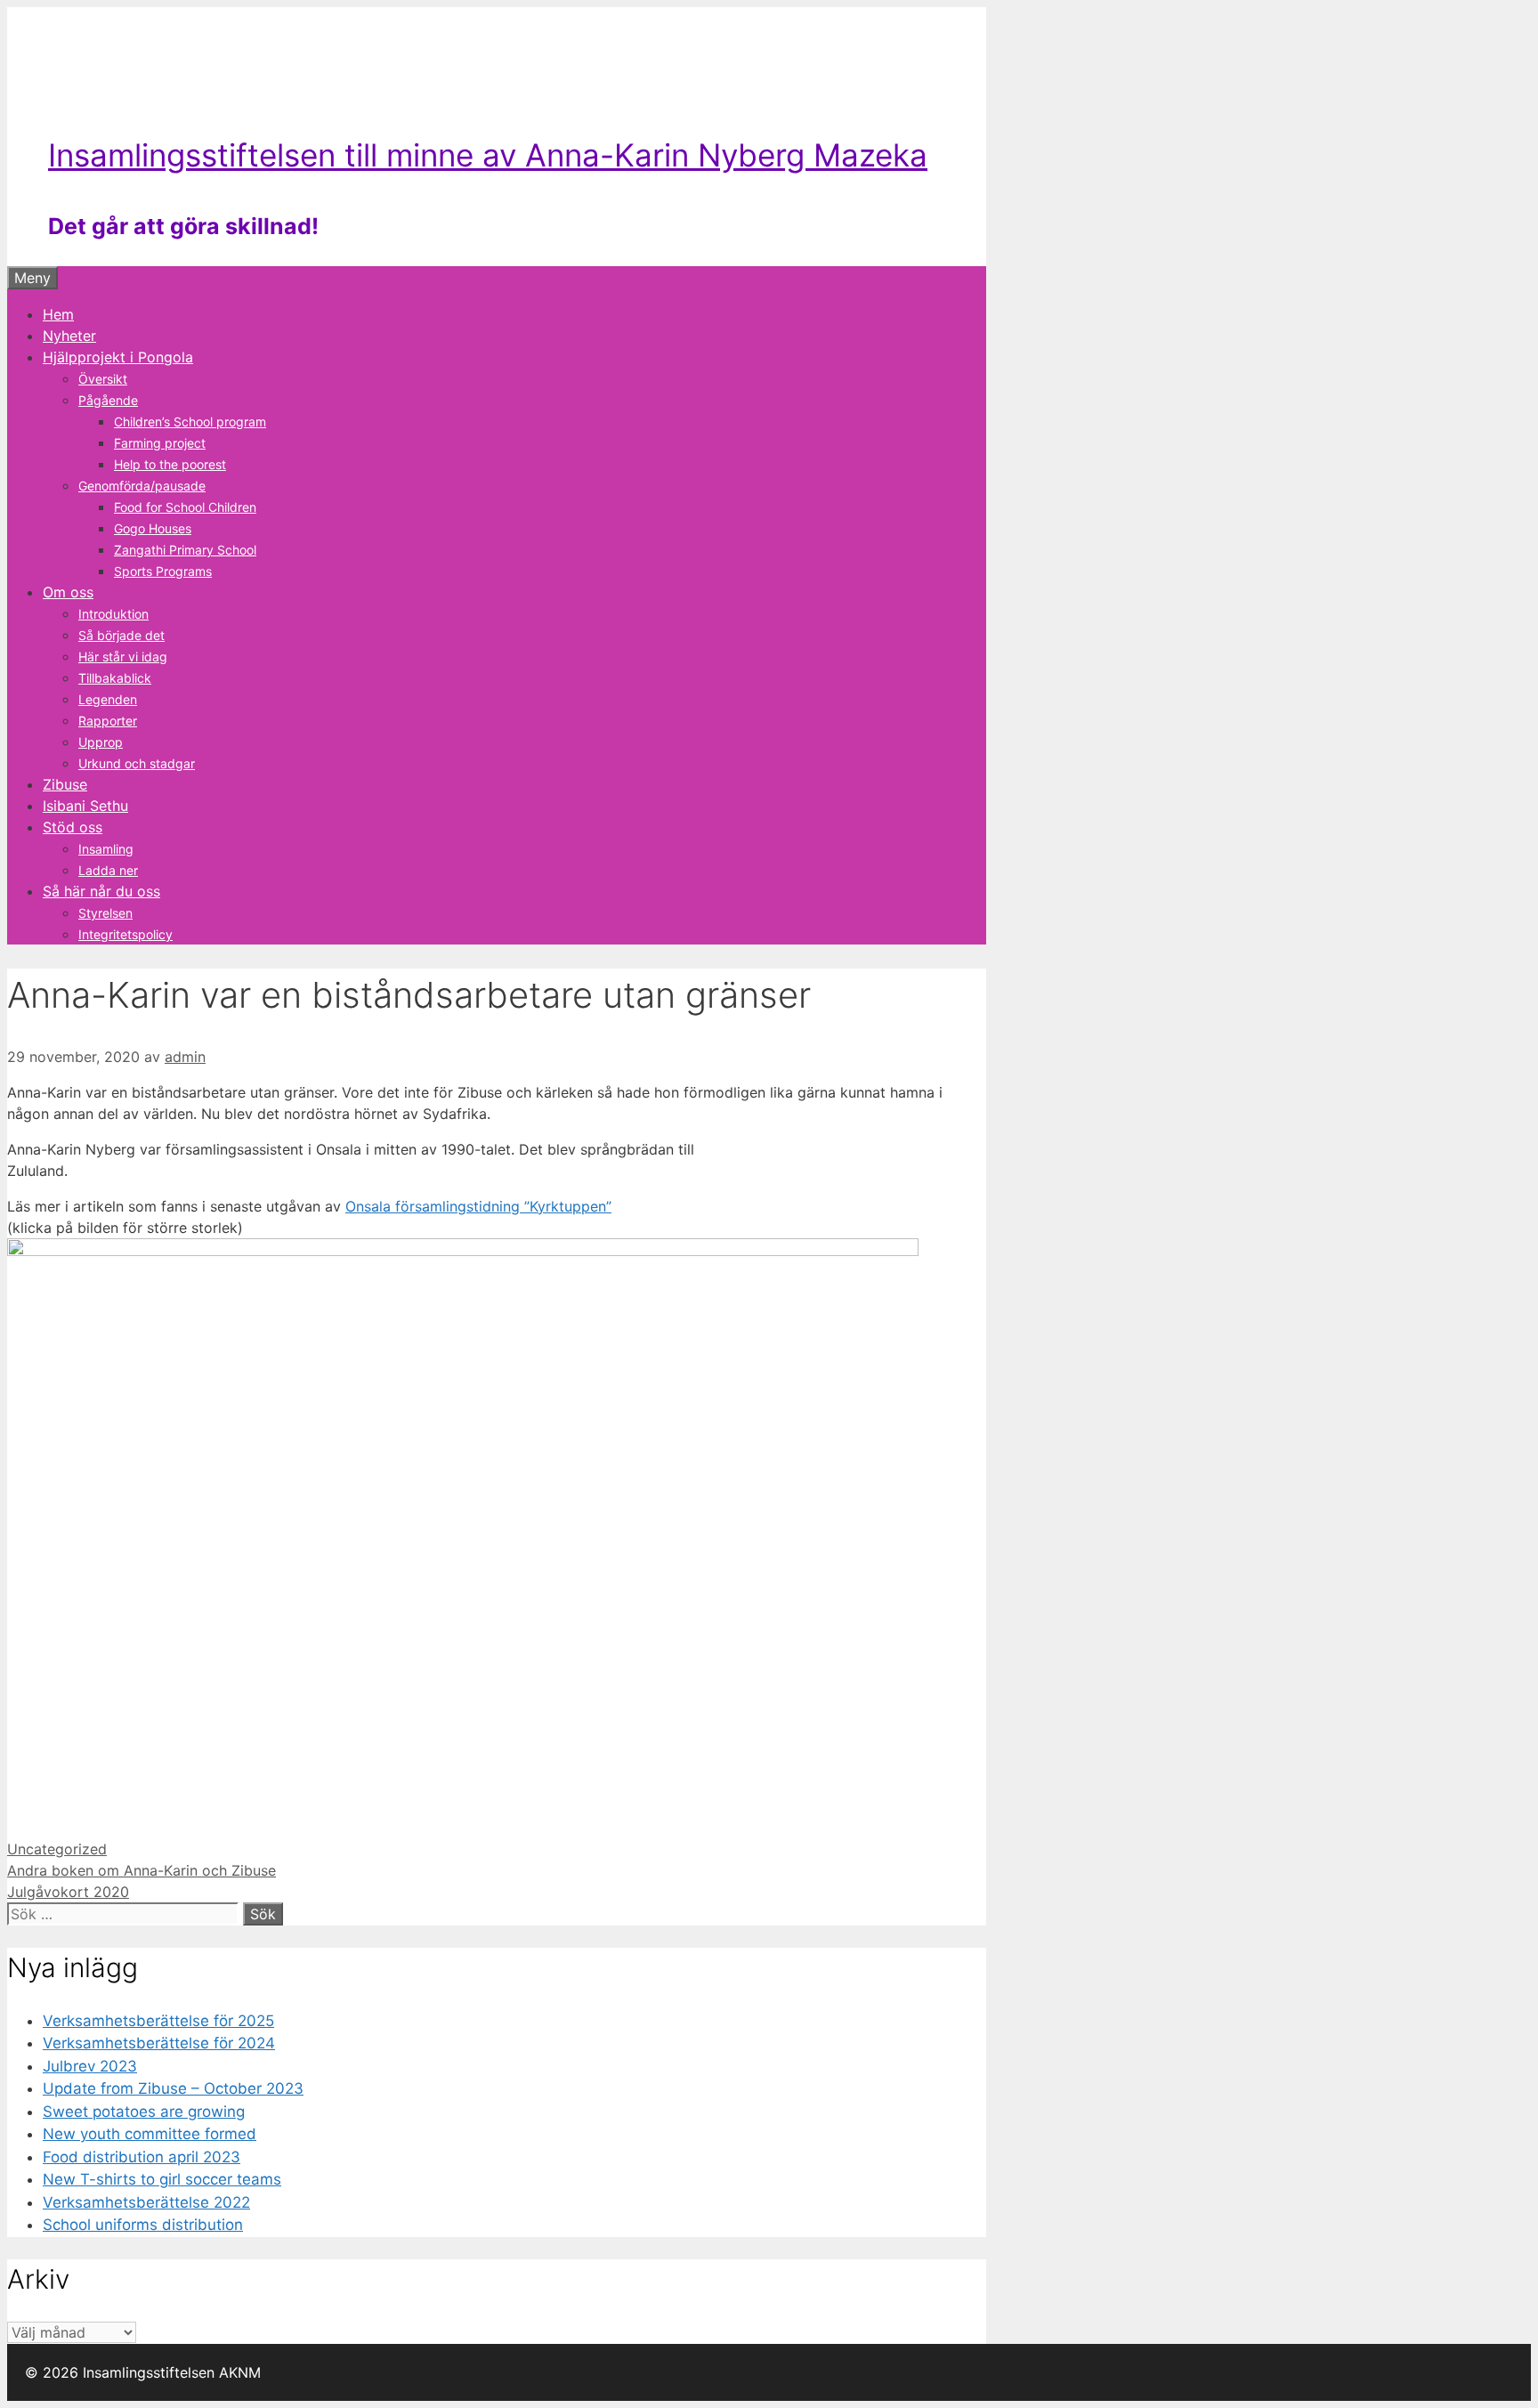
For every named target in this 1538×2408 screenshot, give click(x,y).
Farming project (160, 443)
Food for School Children (185, 507)
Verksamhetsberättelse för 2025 (158, 2021)
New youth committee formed (150, 2134)
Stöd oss (73, 827)
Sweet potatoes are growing (144, 2112)
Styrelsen (105, 913)
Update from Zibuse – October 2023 (173, 2088)
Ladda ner (108, 870)
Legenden (108, 699)
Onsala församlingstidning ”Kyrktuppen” (478, 1206)
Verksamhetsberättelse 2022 (146, 2202)
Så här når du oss (101, 891)
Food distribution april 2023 (142, 2157)
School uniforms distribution (143, 2225)
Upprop (101, 742)
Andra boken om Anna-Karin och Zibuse (142, 1870)
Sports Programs (163, 571)
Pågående (108, 400)
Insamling (106, 849)
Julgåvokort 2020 (68, 1892)
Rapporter (108, 721)
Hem (58, 314)
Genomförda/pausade (142, 486)
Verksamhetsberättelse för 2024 (159, 2043)
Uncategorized (57, 1849)
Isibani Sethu (85, 806)
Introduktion (113, 614)
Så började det (121, 635)
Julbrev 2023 (90, 2066)
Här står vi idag (123, 657)
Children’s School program (190, 422)
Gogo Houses (153, 528)
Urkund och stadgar (137, 763)
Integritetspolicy (125, 934)
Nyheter (69, 336)
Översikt (103, 379)
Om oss (68, 592)
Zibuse (65, 784)
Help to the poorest (170, 464)
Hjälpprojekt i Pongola (118, 357)
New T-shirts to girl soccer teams (162, 2179)
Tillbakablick (115, 678)
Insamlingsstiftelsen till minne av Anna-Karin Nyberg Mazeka (488, 155)
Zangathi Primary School (185, 550)
